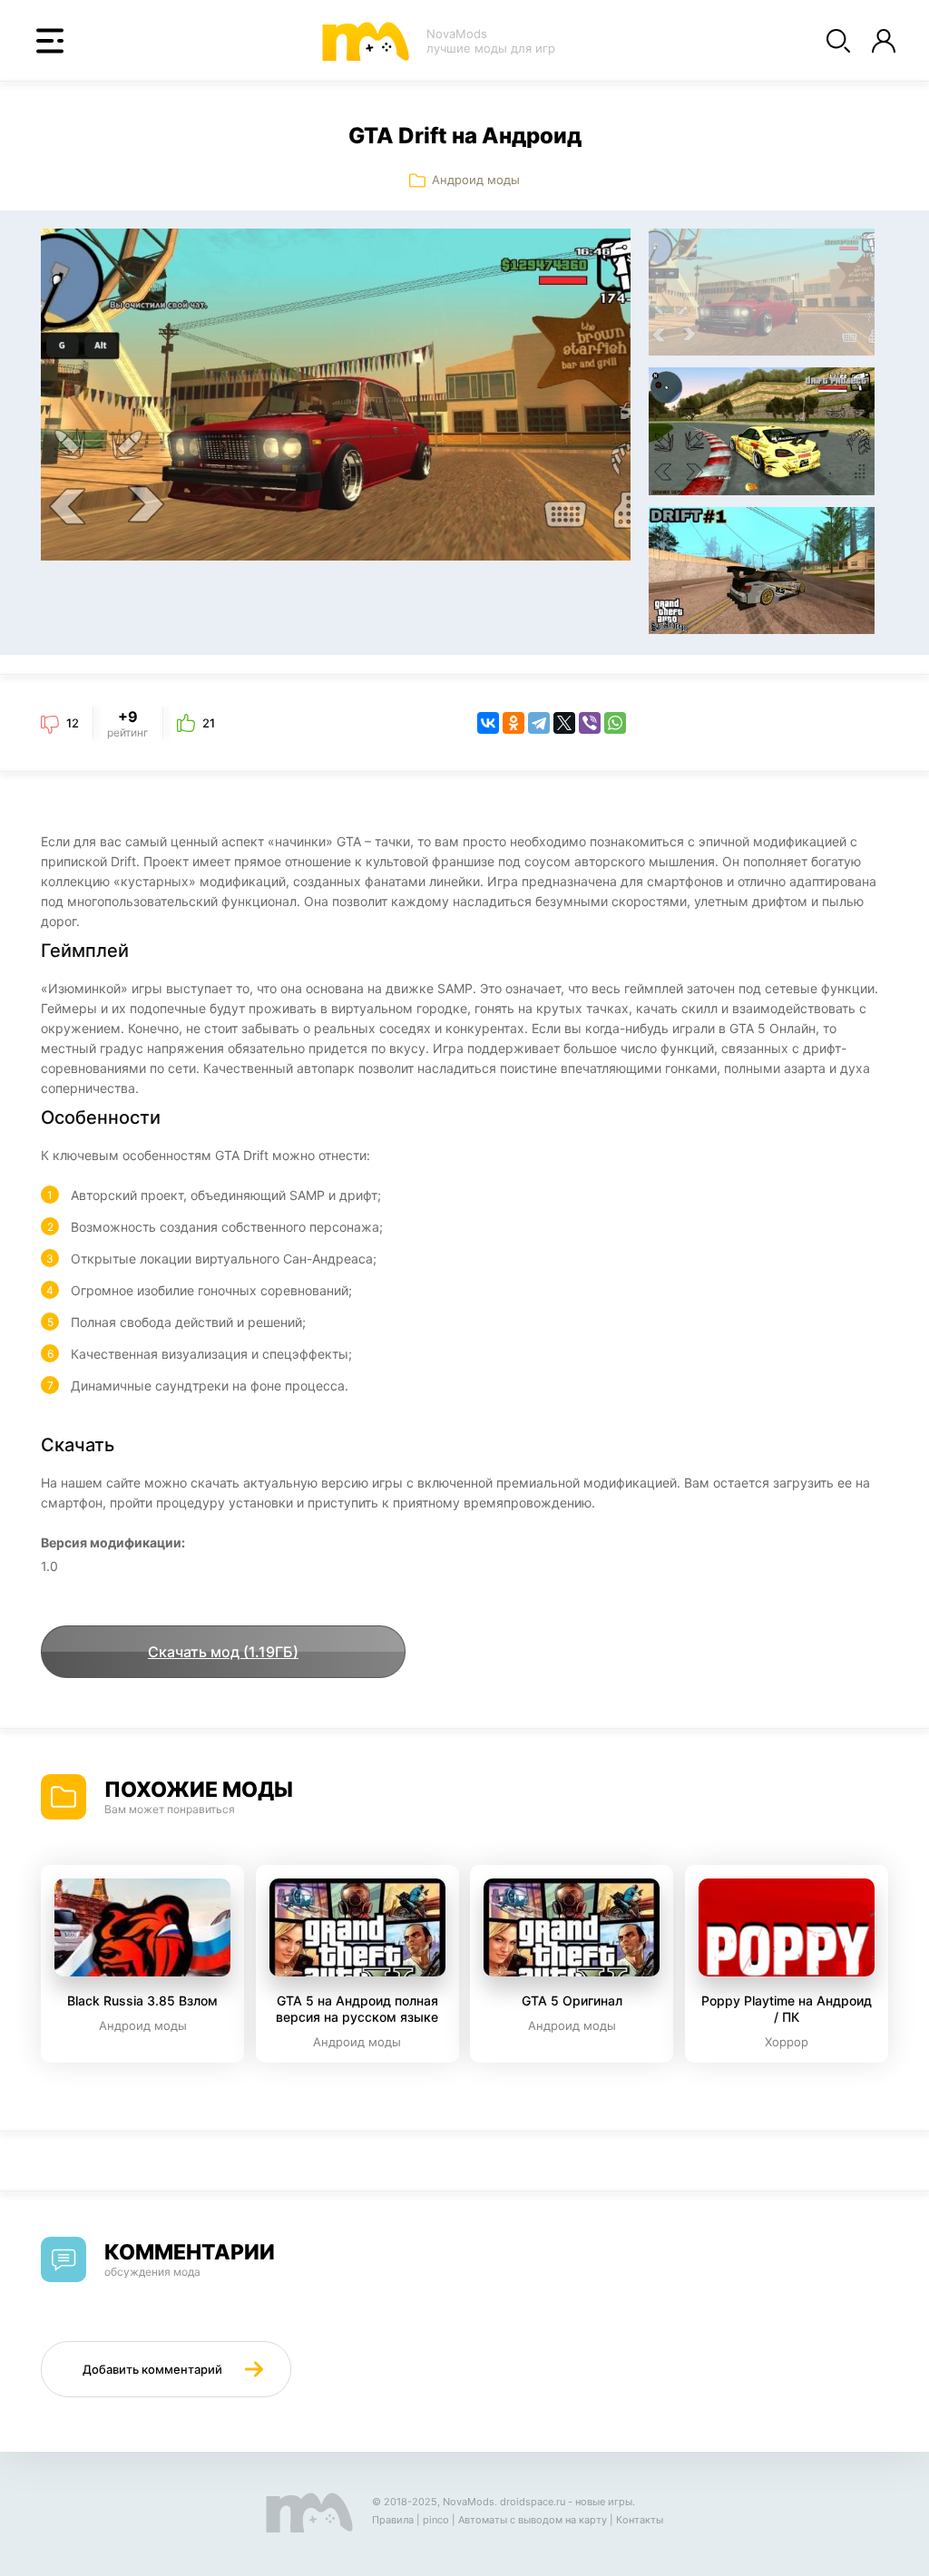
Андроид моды (476, 180)
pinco (436, 2520)
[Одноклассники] (513, 723)
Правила (393, 2520)
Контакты (640, 2520)
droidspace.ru (533, 2502)
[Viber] (590, 723)
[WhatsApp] (615, 723)
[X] (564, 723)
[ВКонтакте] (488, 723)
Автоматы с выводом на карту (533, 2520)
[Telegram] (539, 723)
